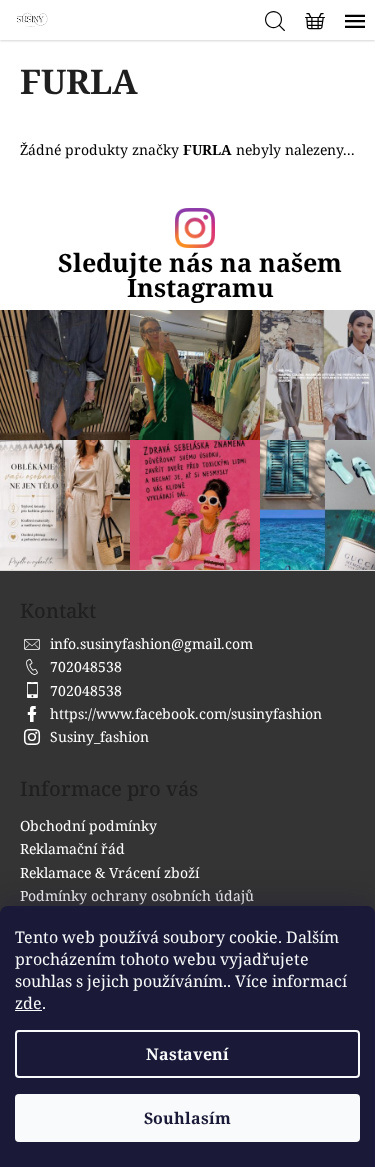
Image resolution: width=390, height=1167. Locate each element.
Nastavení (187, 1054)
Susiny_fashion (99, 736)
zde (28, 1003)
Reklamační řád (72, 848)
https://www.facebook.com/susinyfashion (186, 713)
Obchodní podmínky (88, 825)
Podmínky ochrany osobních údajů (137, 895)
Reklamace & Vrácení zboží (109, 872)
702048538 (86, 666)
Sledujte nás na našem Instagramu (200, 275)
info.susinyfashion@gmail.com (151, 643)
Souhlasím (187, 1118)
